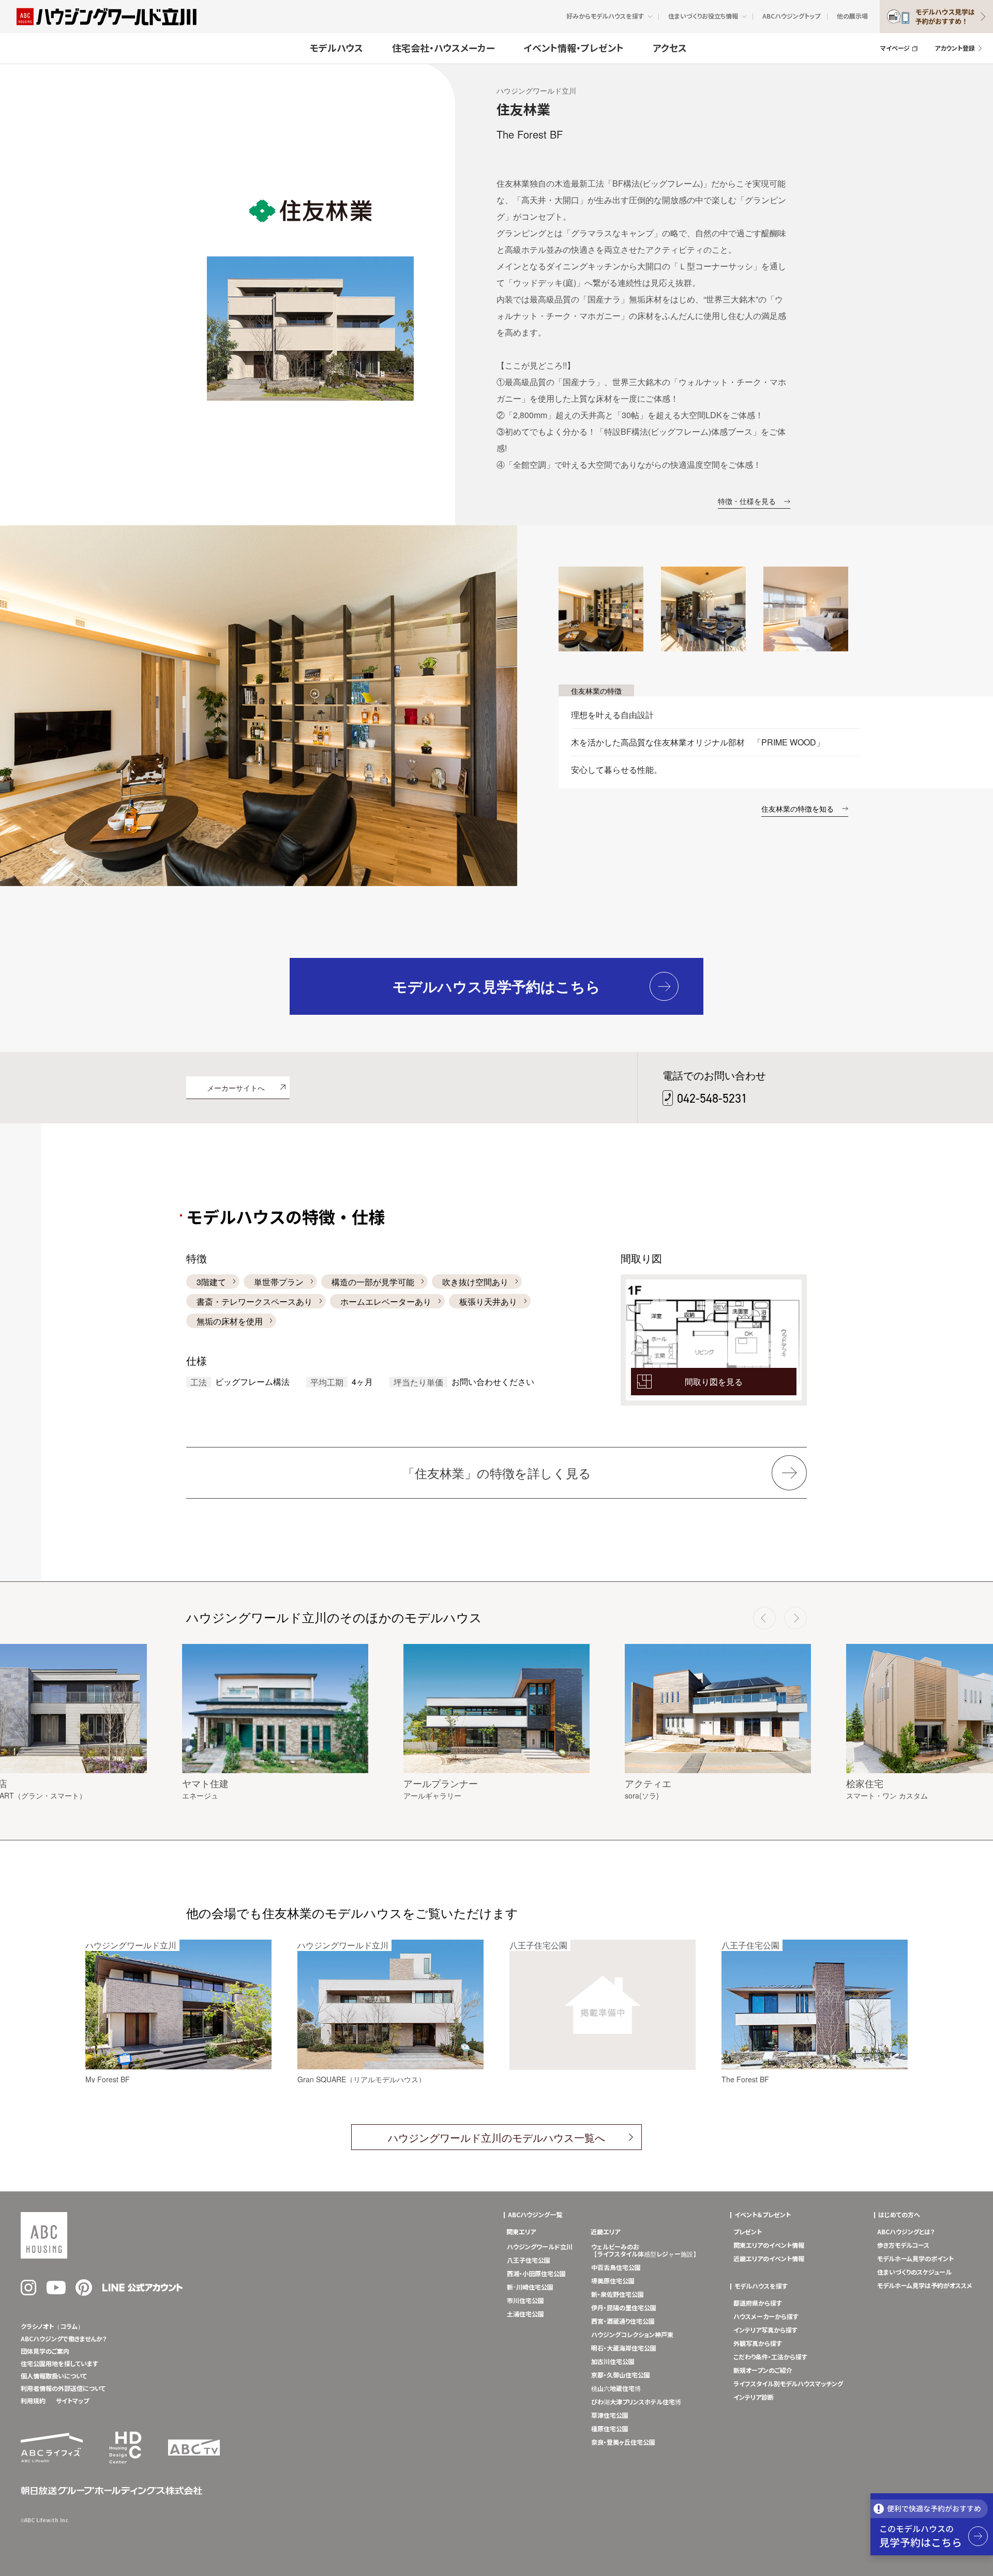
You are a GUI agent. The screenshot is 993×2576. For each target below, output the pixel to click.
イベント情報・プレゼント (574, 49)
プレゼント (748, 2232)
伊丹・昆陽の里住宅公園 (624, 2308)
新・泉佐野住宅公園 (618, 2295)
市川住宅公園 (525, 2301)
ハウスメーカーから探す (766, 2317)
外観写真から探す (758, 2344)
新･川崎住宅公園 (530, 2288)
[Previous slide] (764, 1618)
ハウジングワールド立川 (540, 2247)
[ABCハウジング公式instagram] (28, 2293)
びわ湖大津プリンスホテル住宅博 (636, 2402)
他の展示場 (852, 17)
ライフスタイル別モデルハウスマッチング (788, 2384)
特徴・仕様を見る (747, 501)
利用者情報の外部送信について (63, 2389)
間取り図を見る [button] (714, 1382)
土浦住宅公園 (525, 2314)
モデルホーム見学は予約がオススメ (925, 2286)
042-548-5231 (712, 1098)
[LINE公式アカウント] (142, 2290)
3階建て (211, 1282)
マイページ (895, 49)
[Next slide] (795, 1618)
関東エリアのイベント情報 (769, 2246)
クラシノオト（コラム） (52, 2327)
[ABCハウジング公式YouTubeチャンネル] (56, 2292)
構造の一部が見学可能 (373, 1282)
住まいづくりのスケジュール (914, 2273)
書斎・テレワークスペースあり (254, 1301)
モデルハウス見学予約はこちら (496, 986)
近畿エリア (605, 2232)
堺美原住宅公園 (613, 2281)
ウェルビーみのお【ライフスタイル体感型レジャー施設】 (645, 2251)
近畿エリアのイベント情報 (769, 2259)
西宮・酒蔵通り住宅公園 (623, 2322)
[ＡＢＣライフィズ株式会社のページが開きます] (52, 2460)
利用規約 (33, 2401)
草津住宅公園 (610, 2416)
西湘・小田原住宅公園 (536, 2274)
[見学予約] (932, 2524)
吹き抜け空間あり (475, 1282)
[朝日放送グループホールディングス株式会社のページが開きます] (111, 2493)
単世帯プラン (279, 1282)
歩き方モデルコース (903, 2246)
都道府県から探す (758, 2304)
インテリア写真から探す (765, 2330)
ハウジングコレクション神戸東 (632, 2335)
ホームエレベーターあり (386, 1301)
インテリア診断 (754, 2398)
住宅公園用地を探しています (59, 2364)
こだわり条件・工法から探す (770, 2357)
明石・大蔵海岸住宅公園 (624, 2349)
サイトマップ (72, 2401)
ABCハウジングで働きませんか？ (64, 2339)
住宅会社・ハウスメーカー (443, 49)
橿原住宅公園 (610, 2429)
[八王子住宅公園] (603, 2068)
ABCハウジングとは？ (906, 2232)
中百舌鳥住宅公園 (616, 2268)
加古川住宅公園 (613, 2362)
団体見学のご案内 (45, 2352)
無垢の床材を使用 (230, 1321)
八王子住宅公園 (529, 2261)
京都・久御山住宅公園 (621, 2375)
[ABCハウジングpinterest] (84, 2294)
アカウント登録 (955, 49)
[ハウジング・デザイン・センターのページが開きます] (125, 2467)
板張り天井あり (488, 1301)
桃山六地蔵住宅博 (616, 2389)
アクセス (670, 49)
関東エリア (521, 2232)
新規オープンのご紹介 (763, 2371)
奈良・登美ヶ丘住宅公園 (623, 2443)
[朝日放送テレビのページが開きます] (194, 2453)
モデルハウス (336, 49)
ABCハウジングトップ (791, 17)
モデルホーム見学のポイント (915, 2259)
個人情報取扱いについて (54, 2376)
